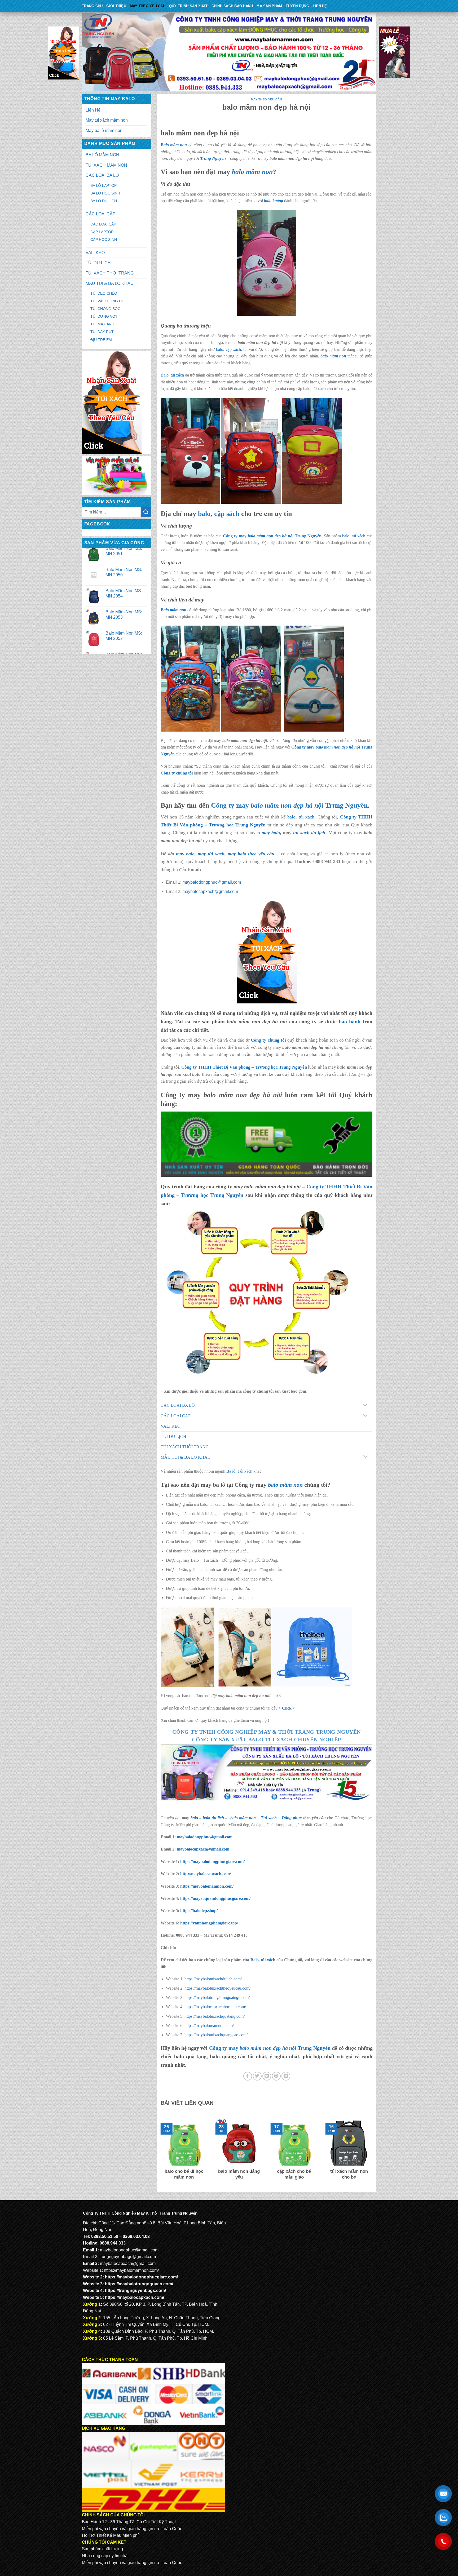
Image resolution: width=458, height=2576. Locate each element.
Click (287, 1708)
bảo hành (350, 1021)
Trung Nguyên (213, 158)
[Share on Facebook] (248, 2076)
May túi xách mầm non (107, 120)
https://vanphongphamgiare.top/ (209, 1923)
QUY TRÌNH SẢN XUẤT (188, 6)
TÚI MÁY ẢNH (102, 324)
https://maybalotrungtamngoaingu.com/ (217, 1997)
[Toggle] (365, 1406)
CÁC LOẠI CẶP (101, 214)
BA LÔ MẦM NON (102, 155)
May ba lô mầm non (104, 130)
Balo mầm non (174, 145)
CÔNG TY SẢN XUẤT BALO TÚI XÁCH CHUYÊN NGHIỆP (267, 1740)
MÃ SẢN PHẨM (269, 6)
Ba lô (231, 1471)
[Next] (373, 2153)
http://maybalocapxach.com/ (206, 1874)
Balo (165, 375)
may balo (185, 854)
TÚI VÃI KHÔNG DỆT (108, 301)
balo (220, 349)
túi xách (177, 375)
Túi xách (245, 1471)
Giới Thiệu (116, 6)
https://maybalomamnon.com (209, 2026)
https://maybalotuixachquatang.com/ (215, 2016)
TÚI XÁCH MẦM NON (106, 165)
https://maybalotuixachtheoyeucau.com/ (217, 1988)
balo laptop (274, 201)
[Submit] (146, 512)
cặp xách (233, 349)
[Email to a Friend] (267, 2076)
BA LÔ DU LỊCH (104, 201)
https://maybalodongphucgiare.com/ (212, 1862)
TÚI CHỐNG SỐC (105, 309)
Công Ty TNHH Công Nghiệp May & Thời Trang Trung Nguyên (267, 1732)
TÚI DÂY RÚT (102, 332)
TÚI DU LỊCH (98, 263)
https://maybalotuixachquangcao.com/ (216, 2035)
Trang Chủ (92, 6)
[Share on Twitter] (257, 2076)
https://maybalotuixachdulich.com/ (213, 1979)
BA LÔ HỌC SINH (105, 193)
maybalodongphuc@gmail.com (212, 882)
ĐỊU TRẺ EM (101, 340)
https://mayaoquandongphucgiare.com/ (215, 1898)
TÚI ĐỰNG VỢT (104, 316)
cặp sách (227, 514)
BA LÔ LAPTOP (104, 185)
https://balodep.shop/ (199, 1911)
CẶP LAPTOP (102, 232)
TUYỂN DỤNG (297, 6)
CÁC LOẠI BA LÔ (102, 175)
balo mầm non (252, 172)
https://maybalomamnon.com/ (207, 1886)
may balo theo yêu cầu (251, 854)
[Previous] (160, 2153)
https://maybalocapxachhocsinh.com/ (215, 2007)
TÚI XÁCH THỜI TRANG (110, 273)
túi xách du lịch (309, 833)
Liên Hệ (320, 6)
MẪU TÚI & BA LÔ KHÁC (110, 283)
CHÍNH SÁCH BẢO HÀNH (232, 6)
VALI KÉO (95, 253)
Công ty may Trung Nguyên (272, 536)
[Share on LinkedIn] (286, 2076)
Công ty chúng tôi (177, 773)
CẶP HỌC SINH (104, 240)
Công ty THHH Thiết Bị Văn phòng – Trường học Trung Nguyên (244, 1067)
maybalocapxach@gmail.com (210, 891)
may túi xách (211, 854)
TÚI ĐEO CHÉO (104, 293)
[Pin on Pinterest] (276, 2076)
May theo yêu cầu (148, 6)
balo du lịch (213, 1818)
